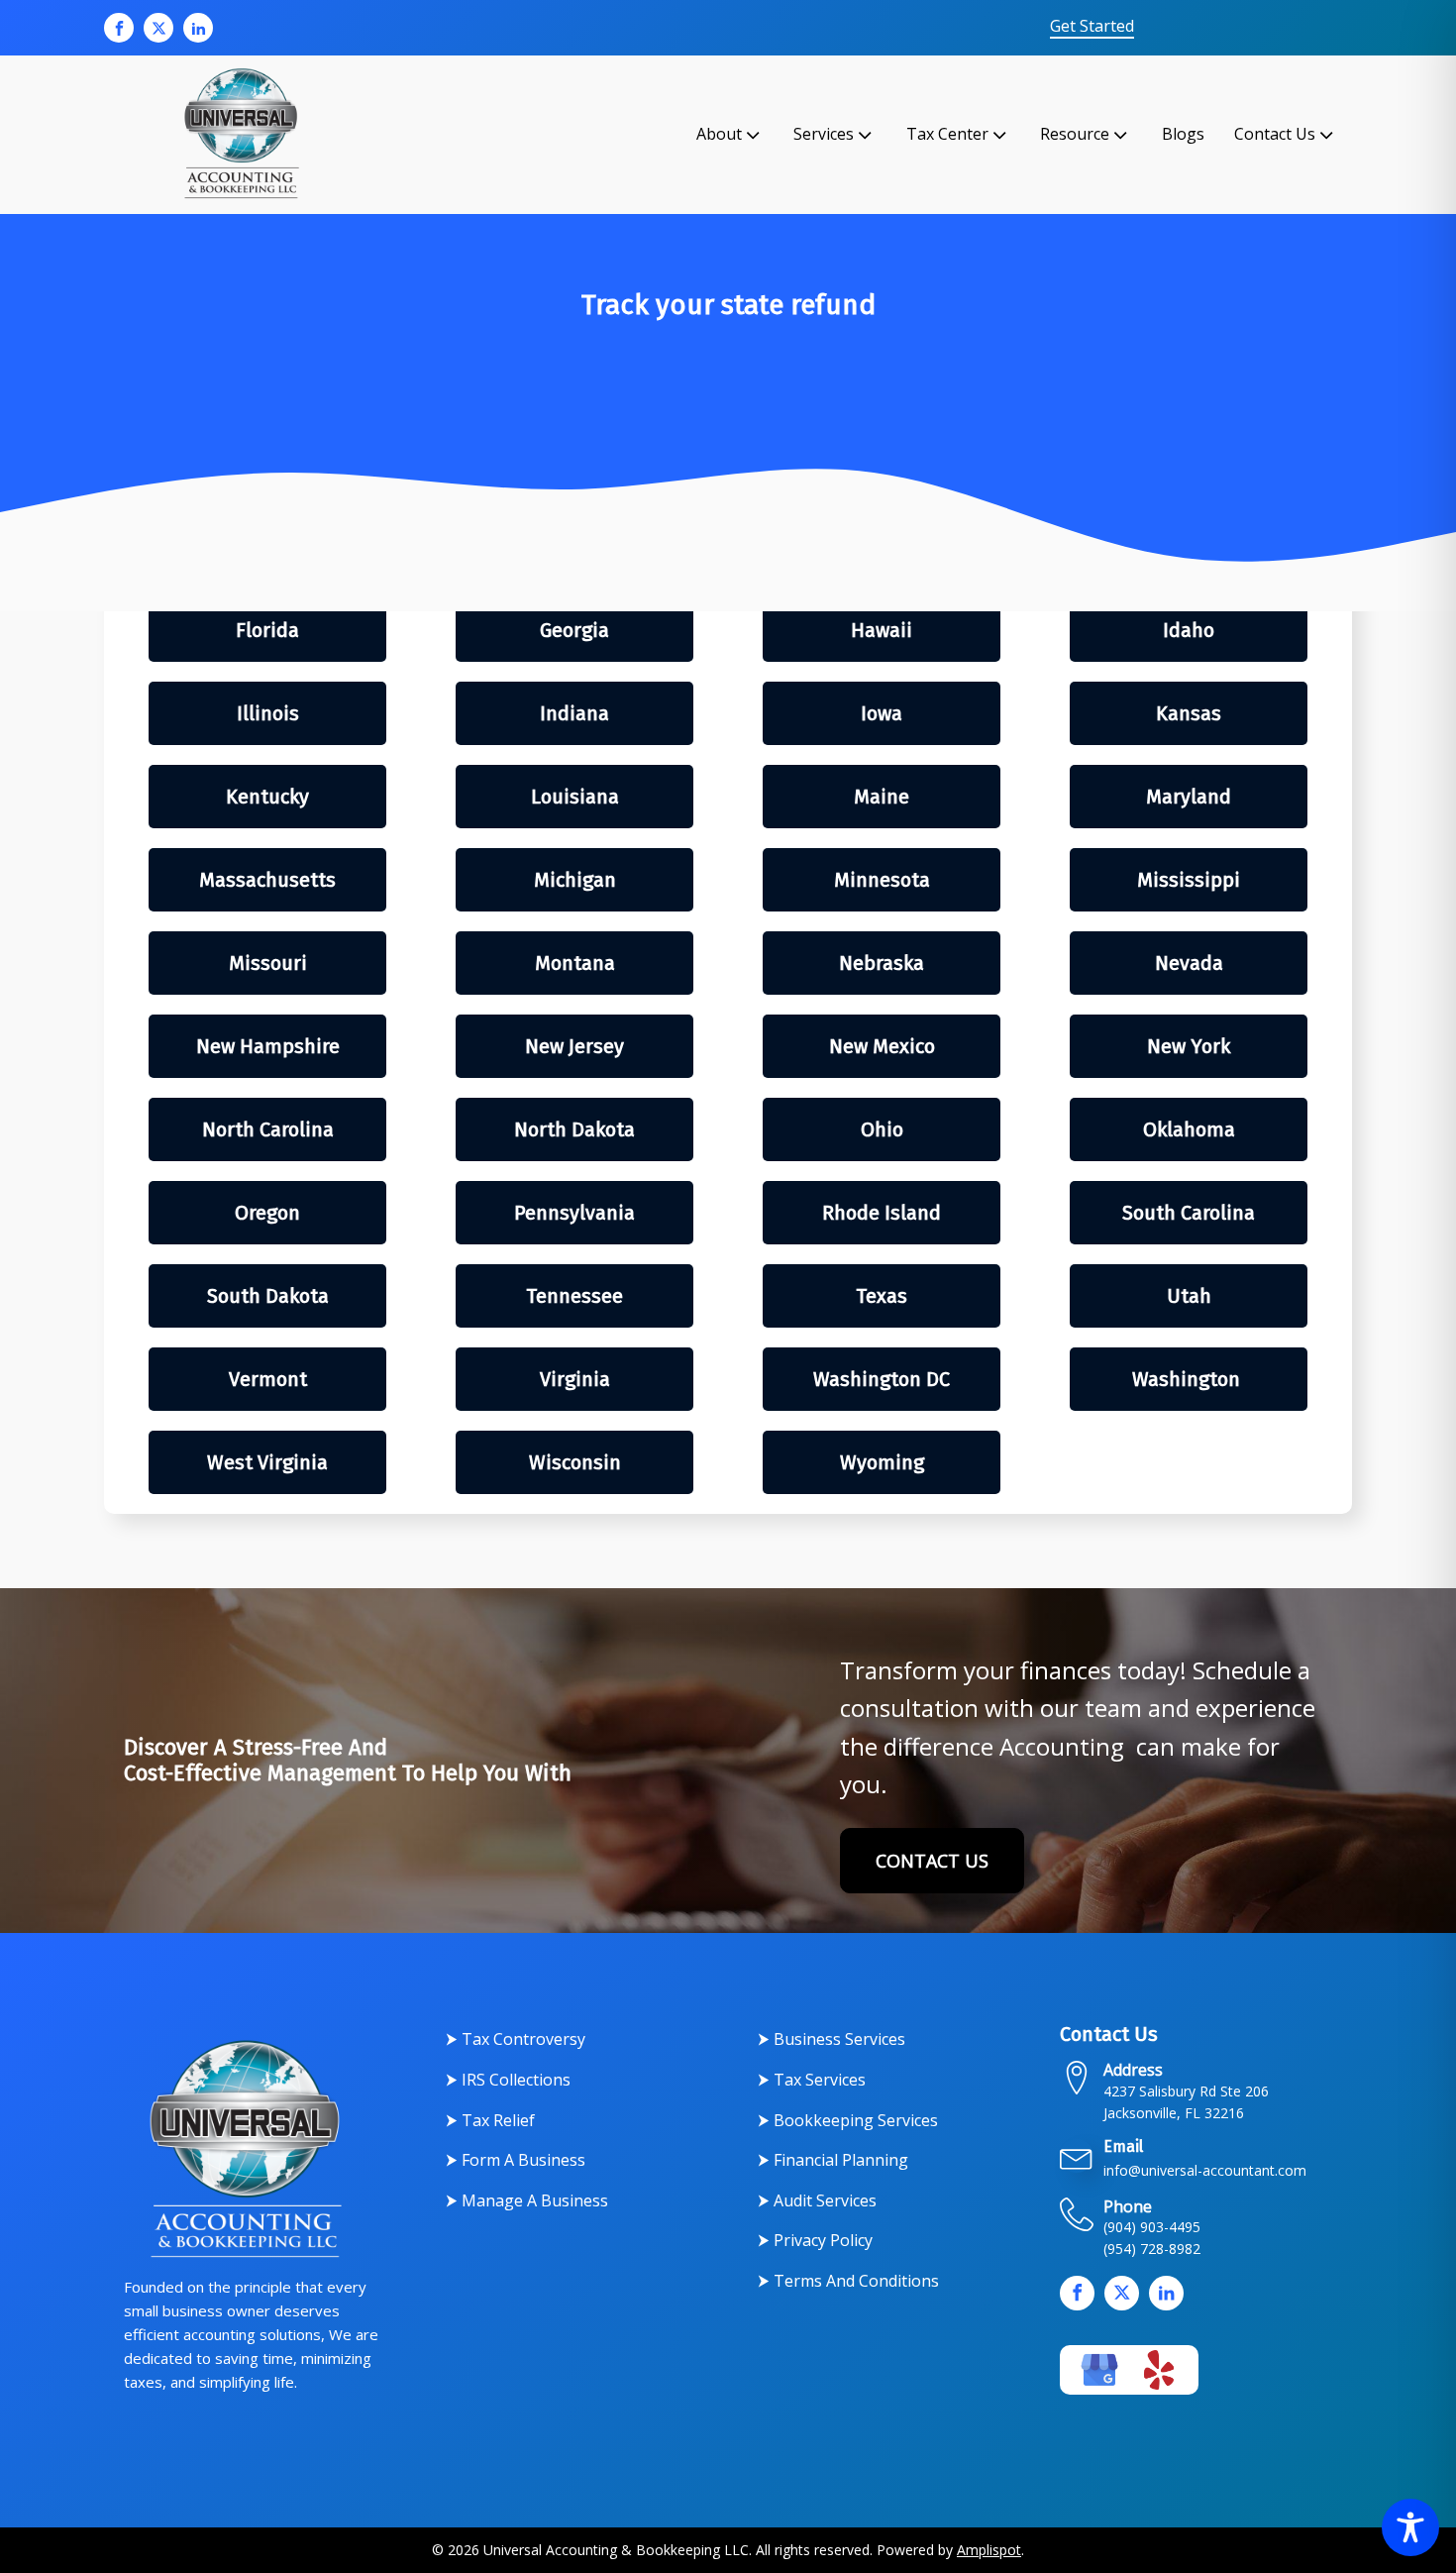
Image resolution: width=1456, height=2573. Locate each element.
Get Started (1092, 27)
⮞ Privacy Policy (815, 2240)
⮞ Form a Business (516, 2160)
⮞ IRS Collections (508, 2080)
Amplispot (989, 2550)
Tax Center (947, 134)
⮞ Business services (832, 2039)
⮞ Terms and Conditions (848, 2281)
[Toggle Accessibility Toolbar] (1410, 2527)
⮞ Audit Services (817, 2200)
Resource (1075, 134)
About (719, 134)
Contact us (932, 1861)
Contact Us (1275, 134)
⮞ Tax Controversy (516, 2039)
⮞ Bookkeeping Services (848, 2120)
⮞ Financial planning (833, 2160)
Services (824, 134)
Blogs (1183, 134)
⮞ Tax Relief (490, 2120)
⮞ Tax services (812, 2080)
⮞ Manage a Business (527, 2200)
